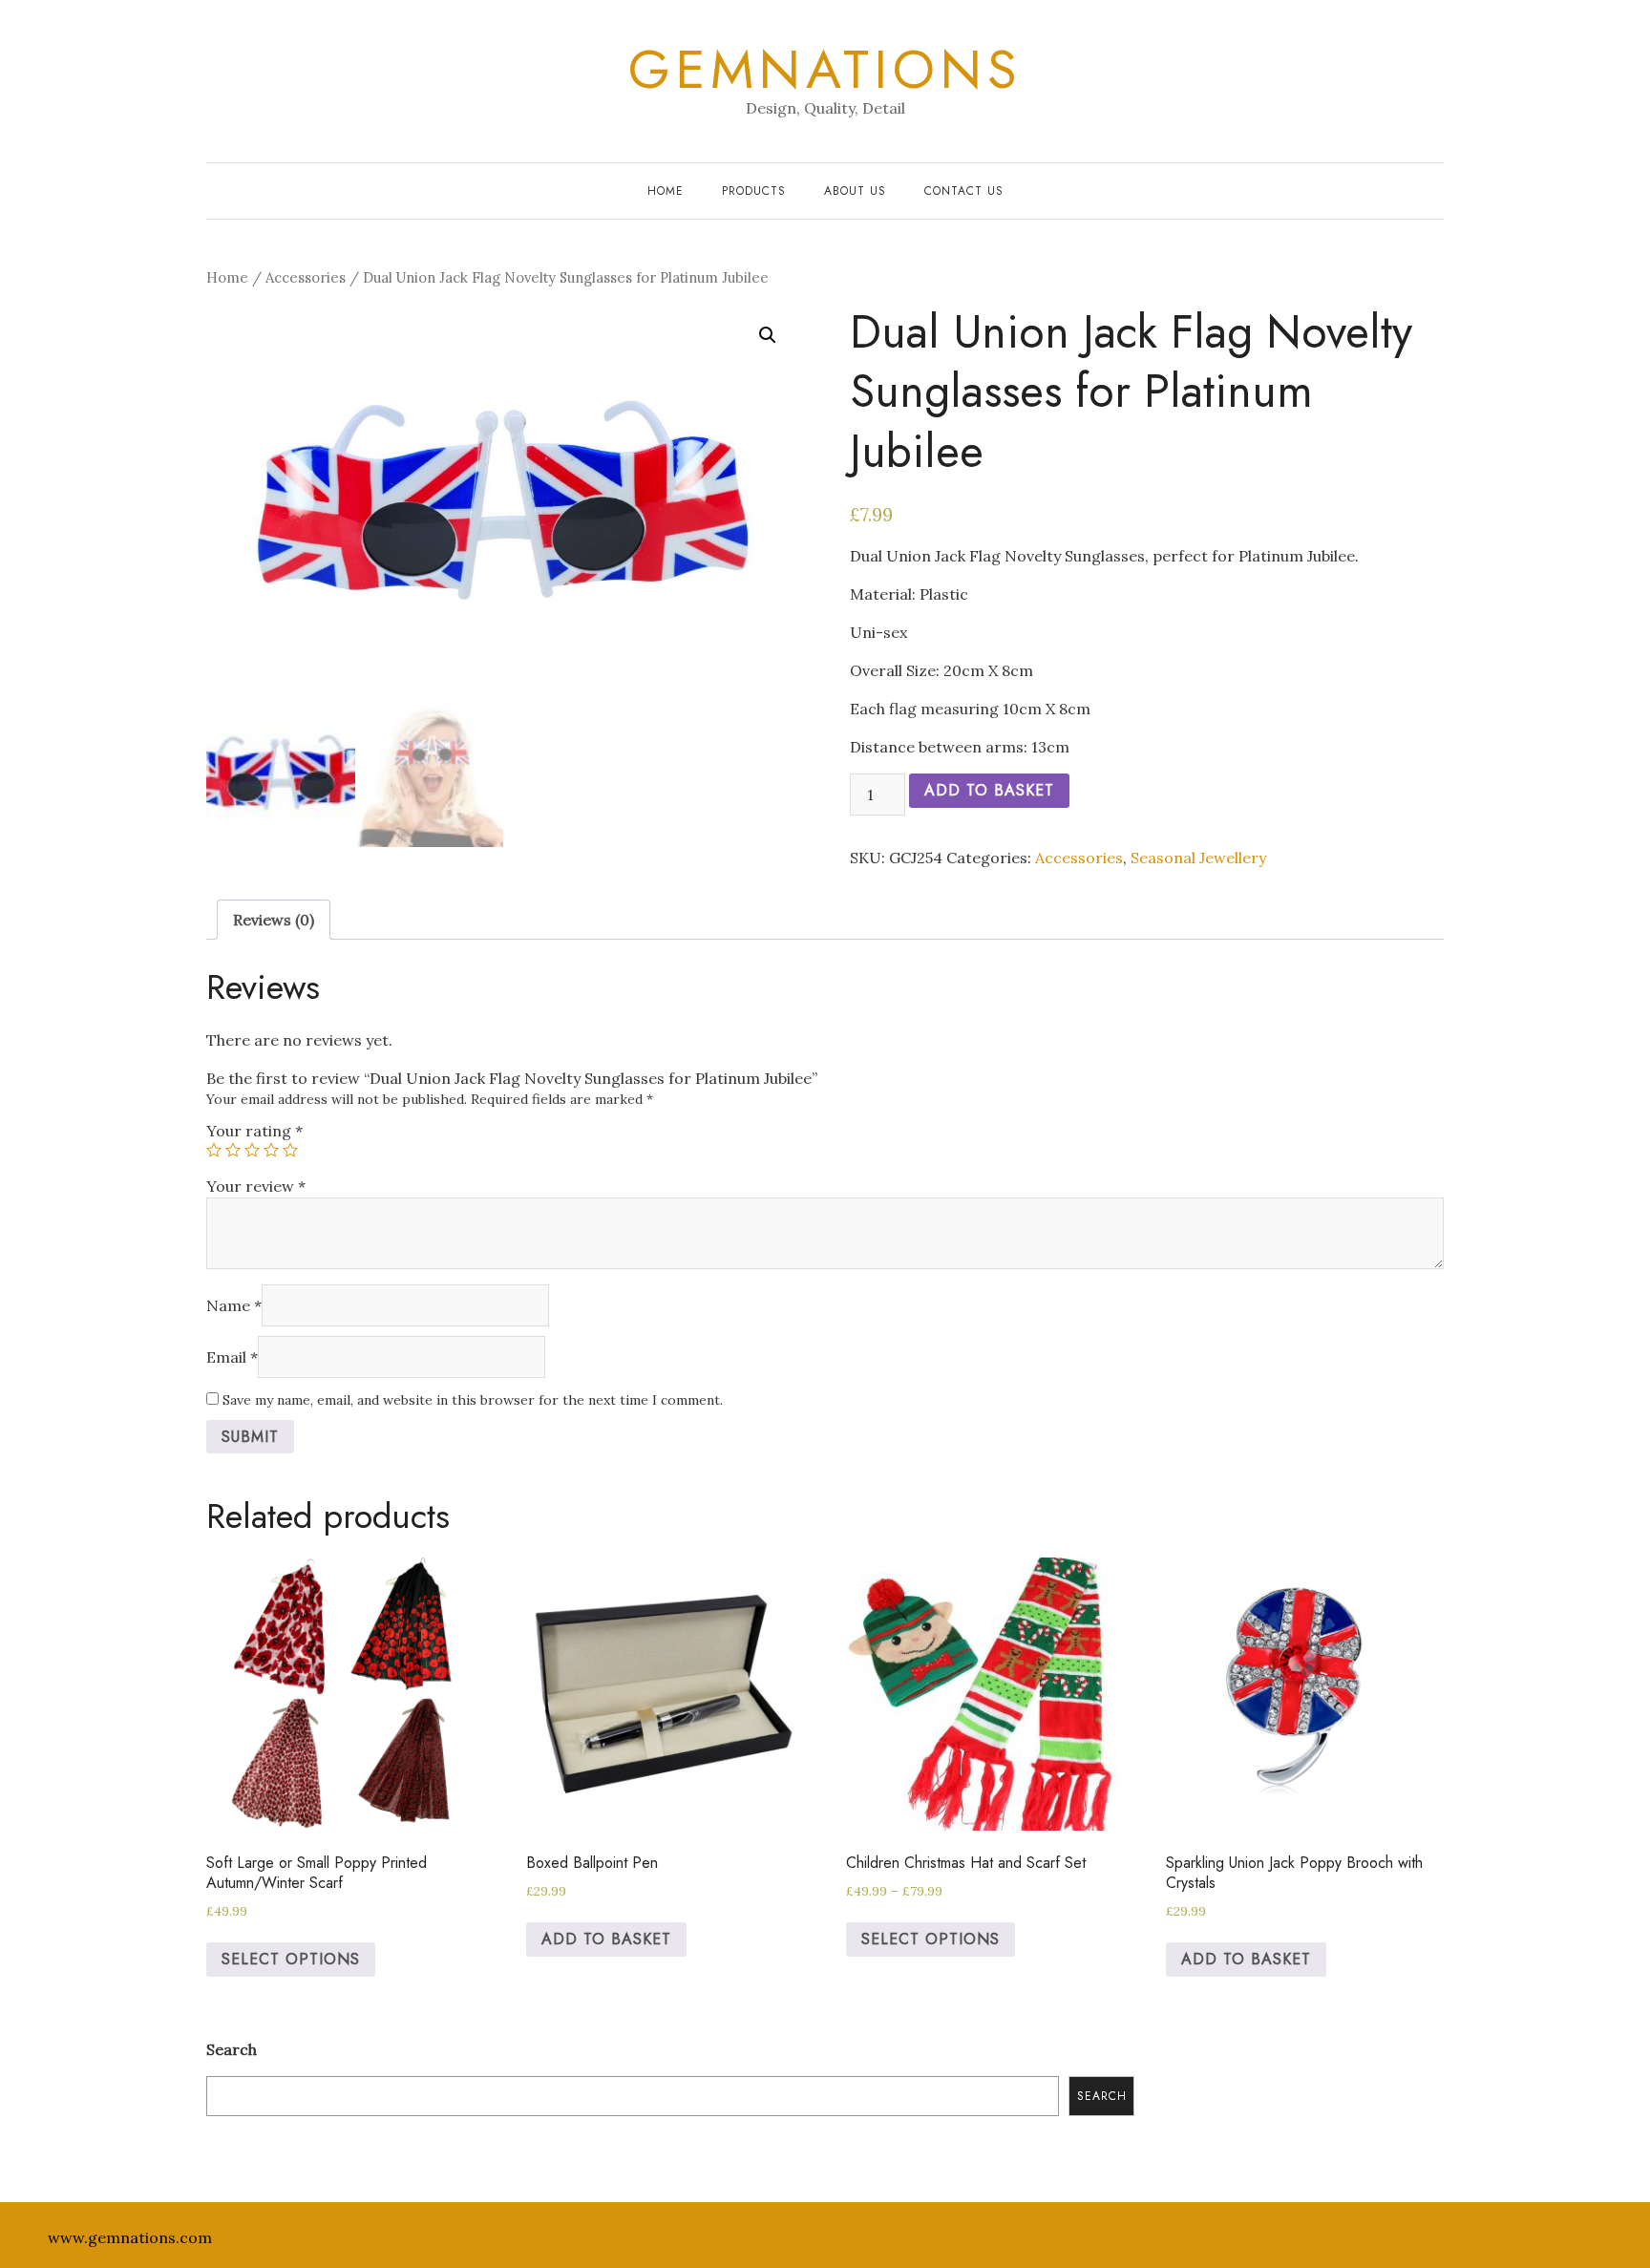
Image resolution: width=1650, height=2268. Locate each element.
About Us (855, 191)
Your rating (254, 1131)
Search (232, 2049)
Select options (291, 1959)
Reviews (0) (274, 920)
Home (666, 191)
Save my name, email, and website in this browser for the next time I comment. (473, 1400)
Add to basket (989, 790)
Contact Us (964, 191)
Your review (256, 1186)
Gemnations (825, 70)
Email (232, 1357)
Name (234, 1305)
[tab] (274, 920)
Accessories (306, 277)
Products (754, 191)
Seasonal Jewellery (1198, 858)
